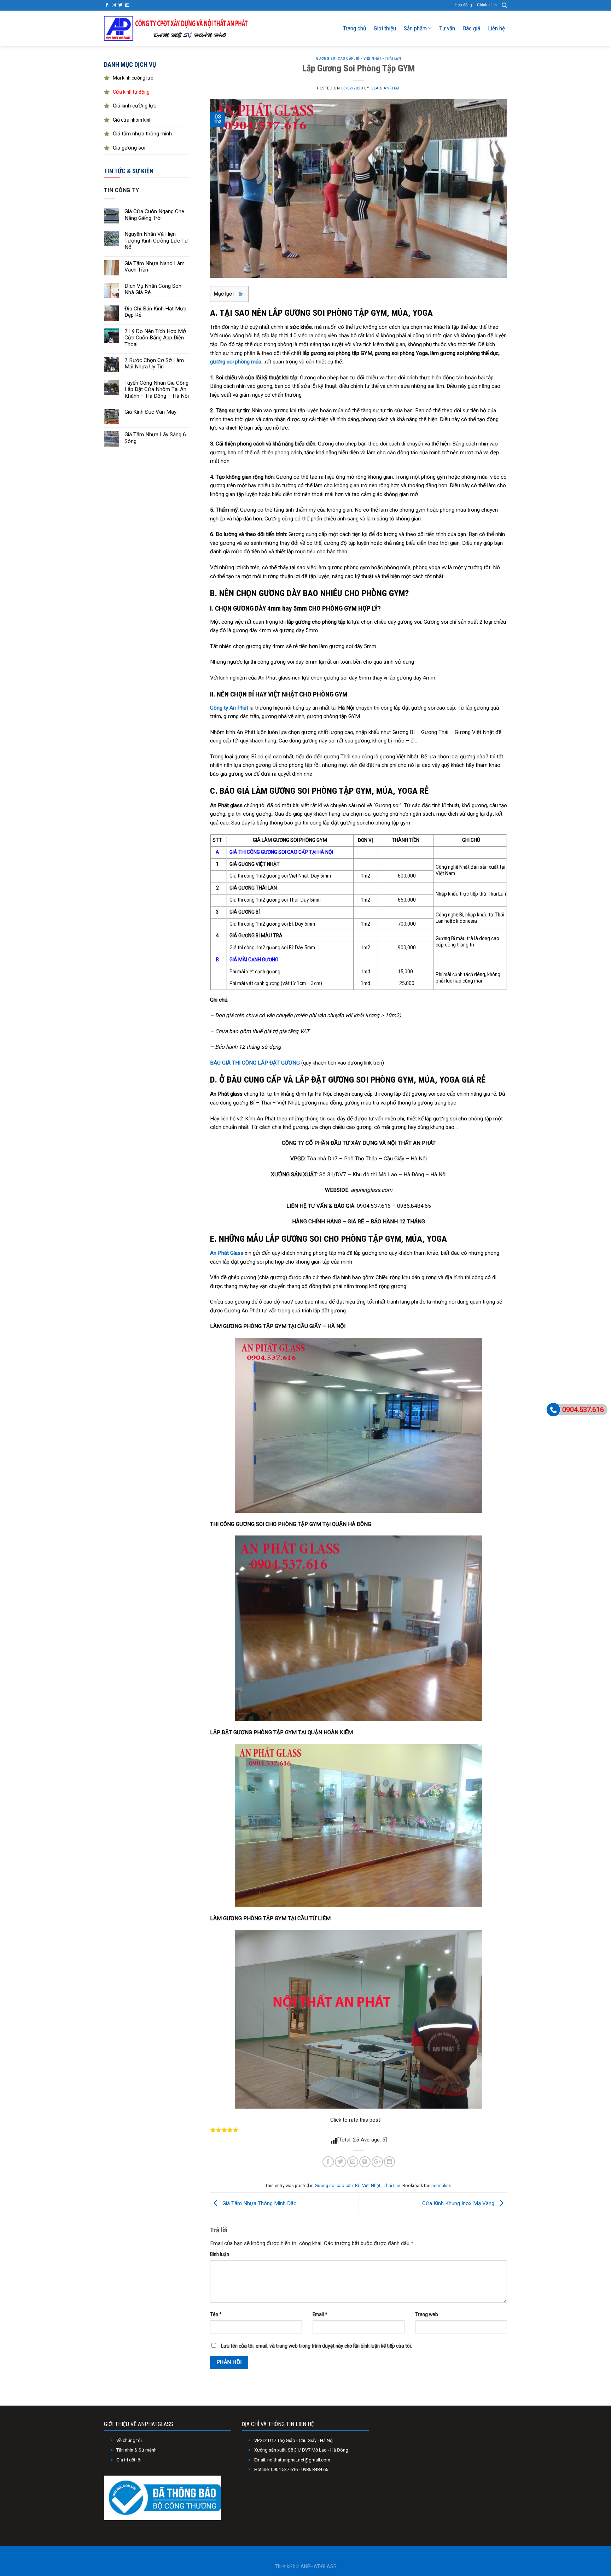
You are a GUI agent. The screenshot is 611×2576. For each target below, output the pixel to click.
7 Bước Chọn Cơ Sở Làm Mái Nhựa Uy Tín (154, 363)
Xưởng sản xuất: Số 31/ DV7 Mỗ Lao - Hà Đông (301, 2450)
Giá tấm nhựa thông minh (142, 134)
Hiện (239, 294)
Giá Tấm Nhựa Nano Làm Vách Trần (155, 267)
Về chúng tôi (129, 2440)
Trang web (427, 2314)
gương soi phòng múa (236, 362)
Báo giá (472, 28)
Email (320, 2314)
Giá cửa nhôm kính (132, 120)
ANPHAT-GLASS (319, 2566)
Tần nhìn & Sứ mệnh (136, 2450)
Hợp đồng (463, 5)
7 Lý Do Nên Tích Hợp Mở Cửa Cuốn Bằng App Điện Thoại (155, 338)
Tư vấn (447, 28)
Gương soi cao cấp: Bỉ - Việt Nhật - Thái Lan (359, 59)
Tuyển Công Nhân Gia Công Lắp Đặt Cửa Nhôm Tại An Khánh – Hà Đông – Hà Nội (157, 389)
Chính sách (487, 5)
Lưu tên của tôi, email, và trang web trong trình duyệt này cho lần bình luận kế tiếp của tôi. (316, 2346)
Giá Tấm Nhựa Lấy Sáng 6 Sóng (155, 438)
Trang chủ (354, 28)
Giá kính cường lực (135, 106)
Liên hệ (496, 28)
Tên (216, 2314)
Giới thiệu (385, 28)
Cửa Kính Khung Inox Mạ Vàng (459, 2203)
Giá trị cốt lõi (129, 2460)
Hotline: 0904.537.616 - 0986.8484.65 (291, 2469)
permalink (441, 2186)
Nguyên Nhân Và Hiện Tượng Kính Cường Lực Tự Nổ (156, 241)
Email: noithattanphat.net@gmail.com (292, 2460)
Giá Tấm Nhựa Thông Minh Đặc (259, 2203)
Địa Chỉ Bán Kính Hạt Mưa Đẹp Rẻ (155, 312)
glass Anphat (385, 88)
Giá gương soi (129, 148)
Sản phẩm (415, 28)
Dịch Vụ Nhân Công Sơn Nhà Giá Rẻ (153, 289)
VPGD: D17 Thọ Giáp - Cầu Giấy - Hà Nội (294, 2440)
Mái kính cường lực (133, 78)
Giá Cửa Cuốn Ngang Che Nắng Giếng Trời (154, 215)
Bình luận (220, 2254)
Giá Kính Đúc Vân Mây (150, 412)
